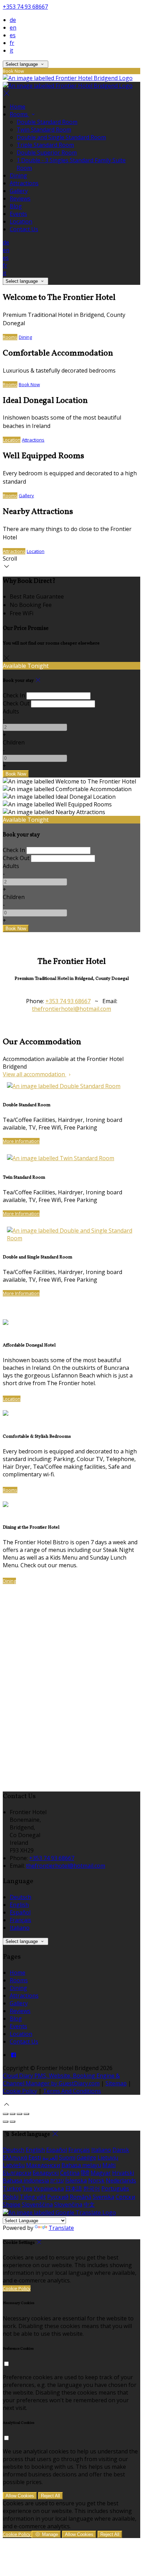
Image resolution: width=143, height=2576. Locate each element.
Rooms (19, 114)
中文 (89, 2204)
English (19, 1905)
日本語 (74, 2188)
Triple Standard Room (45, 145)
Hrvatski (123, 2173)
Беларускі (46, 2173)
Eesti (35, 2157)
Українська (49, 2188)
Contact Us (24, 229)
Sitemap (116, 2083)
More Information (21, 1141)
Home (18, 107)
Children (14, 742)
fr (12, 43)
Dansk (121, 2150)
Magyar (101, 2173)
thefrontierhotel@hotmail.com (71, 1009)
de (13, 20)
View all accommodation (35, 1074)
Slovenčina (68, 2204)
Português (115, 2188)
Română (81, 2197)
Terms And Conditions (72, 2091)
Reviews (20, 198)
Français (20, 1920)
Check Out (16, 703)
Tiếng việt (33, 2197)
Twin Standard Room (44, 130)
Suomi (67, 2157)
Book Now (29, 384)
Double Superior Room (47, 153)
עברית (57, 2180)
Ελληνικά (15, 2157)
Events (18, 214)
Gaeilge (86, 2157)
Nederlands (121, 2180)
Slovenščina (37, 2204)
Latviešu (14, 2165)
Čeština (70, 2173)
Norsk (96, 2180)
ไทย (27, 2188)
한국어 (92, 2188)
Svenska (103, 2197)
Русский (58, 2197)
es (13, 35)
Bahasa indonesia (26, 2180)
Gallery (19, 191)
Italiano (20, 1928)
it (11, 50)
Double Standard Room (47, 122)
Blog (16, 206)
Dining (18, 175)
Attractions (24, 183)
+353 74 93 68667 (25, 7)
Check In (14, 695)
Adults (11, 711)
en (13, 28)
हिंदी (85, 2173)
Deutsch (20, 1897)
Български (17, 2173)
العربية (50, 2157)
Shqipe (12, 2204)
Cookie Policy (20, 2091)
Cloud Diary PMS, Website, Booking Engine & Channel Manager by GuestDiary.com (61, 2079)
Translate (61, 2228)
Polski (11, 2197)
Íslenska (76, 2180)
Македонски (43, 2165)
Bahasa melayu (81, 2165)
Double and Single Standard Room (61, 137)
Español (20, 1912)
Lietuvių (108, 2157)
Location (21, 221)
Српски (125, 2197)
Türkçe (12, 2188)
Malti (109, 2165)
